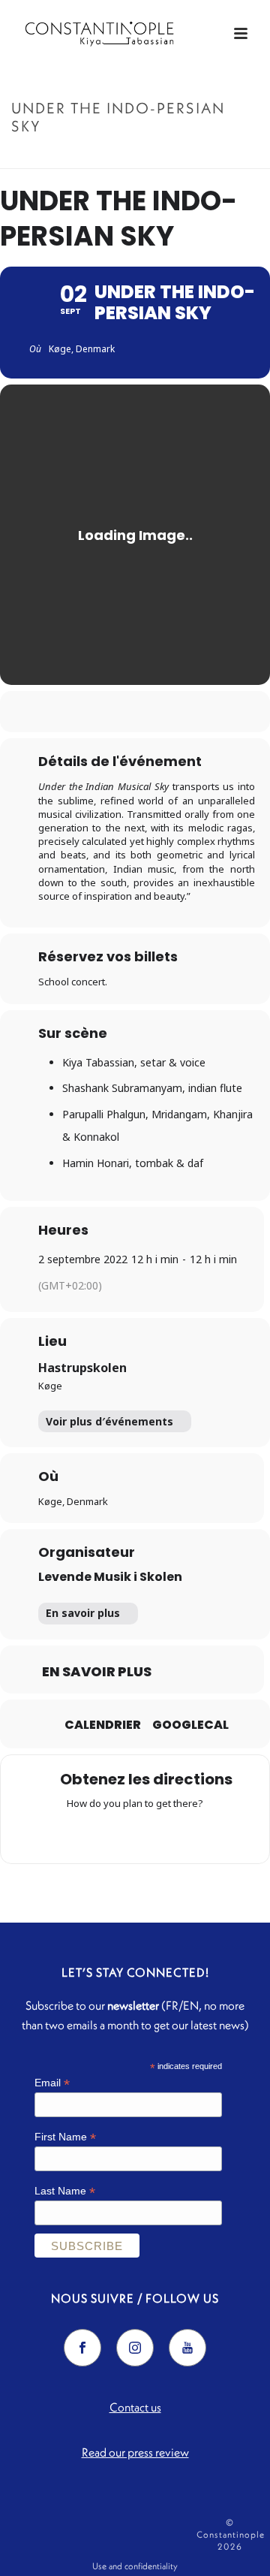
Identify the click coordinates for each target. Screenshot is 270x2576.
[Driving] (106, 1834)
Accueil (68, 158)
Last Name (65, 2191)
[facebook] (82, 2348)
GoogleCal (190, 1725)
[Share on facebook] (88, 712)
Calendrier (103, 1725)
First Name (65, 2137)
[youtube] (187, 2348)
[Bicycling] (193, 1834)
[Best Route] (76, 1834)
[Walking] (164, 1834)
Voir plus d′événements (109, 1421)
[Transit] (135, 1834)
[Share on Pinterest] (148, 712)
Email (52, 2083)
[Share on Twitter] (118, 712)
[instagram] (135, 2348)
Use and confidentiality (135, 2566)
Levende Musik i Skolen (110, 1577)
